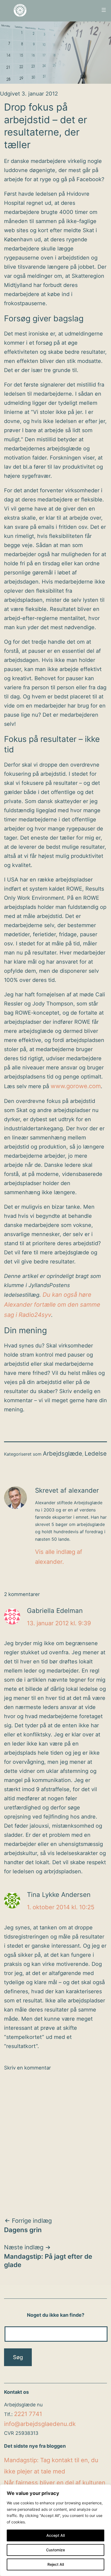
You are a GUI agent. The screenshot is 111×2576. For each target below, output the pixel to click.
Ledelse (96, 1453)
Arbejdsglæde (63, 1453)
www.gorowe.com (76, 1086)
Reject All (56, 2564)
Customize (55, 2550)
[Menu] (103, 10)
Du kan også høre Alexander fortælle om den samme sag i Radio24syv (52, 1305)
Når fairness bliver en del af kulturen (55, 2483)
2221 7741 (28, 2414)
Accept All (55, 2535)
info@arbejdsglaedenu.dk (40, 2424)
